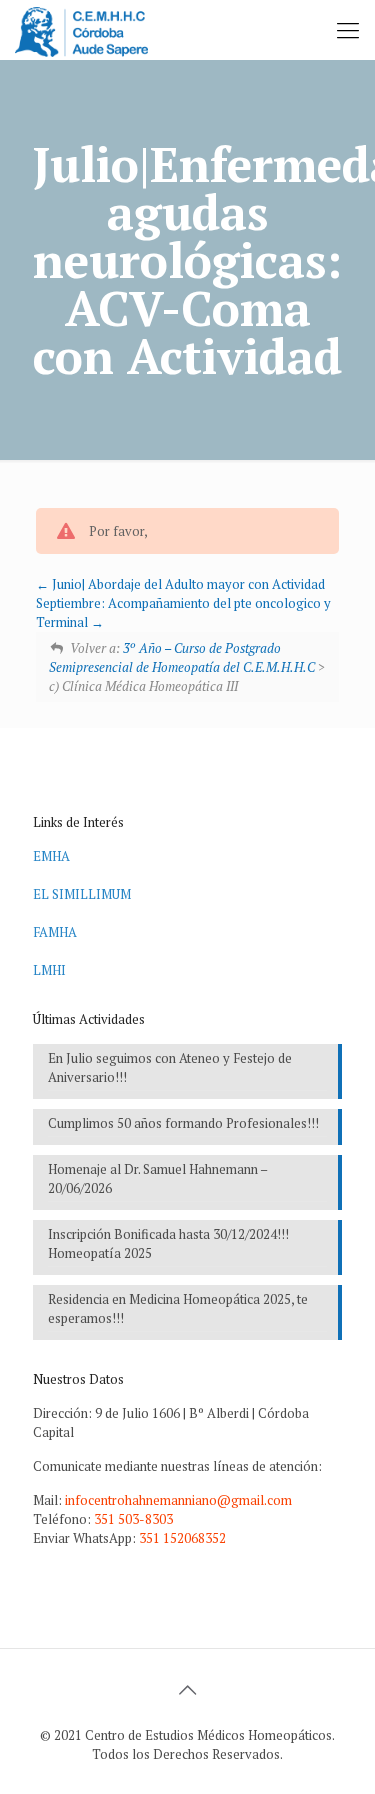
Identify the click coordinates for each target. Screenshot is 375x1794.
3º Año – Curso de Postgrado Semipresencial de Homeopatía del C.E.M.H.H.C (182, 657)
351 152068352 (182, 1538)
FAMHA (55, 932)
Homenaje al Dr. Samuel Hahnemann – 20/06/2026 (158, 1178)
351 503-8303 (133, 1519)
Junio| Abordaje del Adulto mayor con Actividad (187, 584)
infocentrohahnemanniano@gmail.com (178, 1500)
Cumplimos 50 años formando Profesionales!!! (183, 1123)
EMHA (51, 856)
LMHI (49, 970)
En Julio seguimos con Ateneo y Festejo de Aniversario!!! (170, 1067)
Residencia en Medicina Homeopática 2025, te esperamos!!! (178, 1308)
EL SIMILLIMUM (82, 894)
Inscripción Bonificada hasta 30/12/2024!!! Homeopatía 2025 (168, 1243)
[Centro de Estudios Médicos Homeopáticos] (81, 30)
